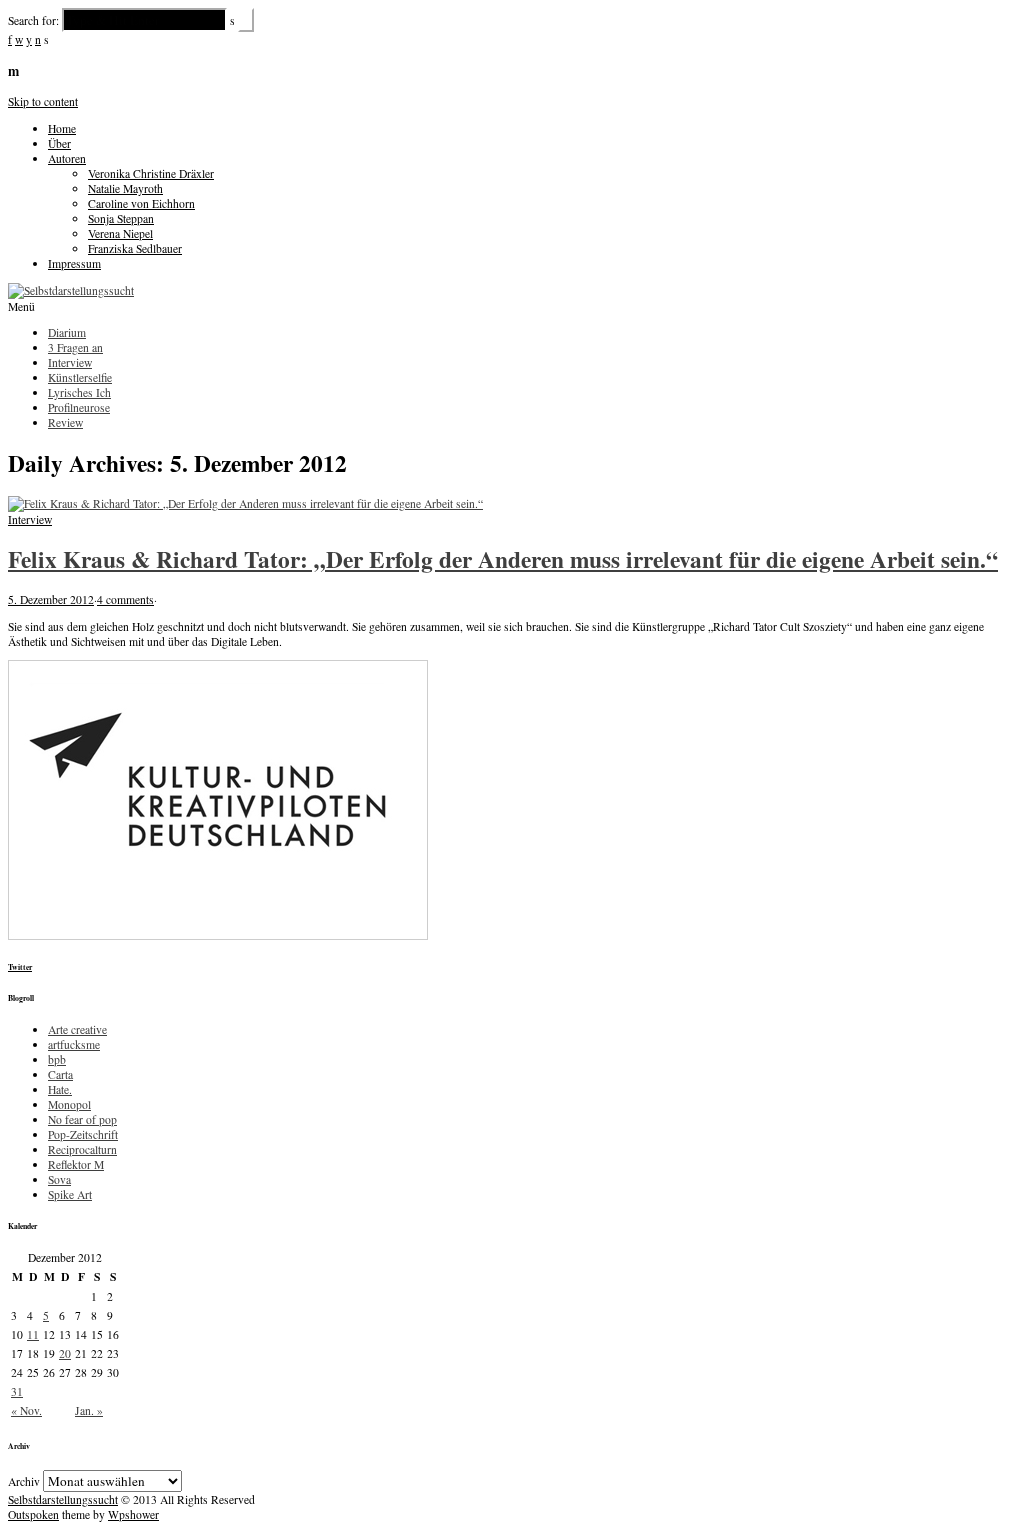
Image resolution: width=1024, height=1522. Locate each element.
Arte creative (77, 1029)
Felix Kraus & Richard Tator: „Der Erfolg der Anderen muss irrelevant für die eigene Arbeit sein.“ (503, 559)
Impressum (74, 263)
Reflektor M (76, 1164)
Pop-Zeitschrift (83, 1134)
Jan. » (89, 1410)
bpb (57, 1059)
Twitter (20, 967)
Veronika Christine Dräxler (151, 173)
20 (65, 1353)
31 (17, 1391)
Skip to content (43, 101)
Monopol (69, 1104)
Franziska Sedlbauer (135, 248)
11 (33, 1334)
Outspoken (33, 1514)
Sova (59, 1179)
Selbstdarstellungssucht (63, 1499)
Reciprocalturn (82, 1149)
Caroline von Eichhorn (141, 203)
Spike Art (70, 1194)
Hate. (60, 1089)
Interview (30, 519)
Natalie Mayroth (125, 188)
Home (62, 128)
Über (59, 143)
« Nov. (26, 1410)
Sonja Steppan (121, 218)
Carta (60, 1074)
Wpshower (133, 1514)
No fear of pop (82, 1119)
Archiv (24, 1481)
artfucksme (74, 1044)
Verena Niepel (120, 233)
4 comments (125, 599)
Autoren (67, 158)
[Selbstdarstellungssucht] (71, 290)
